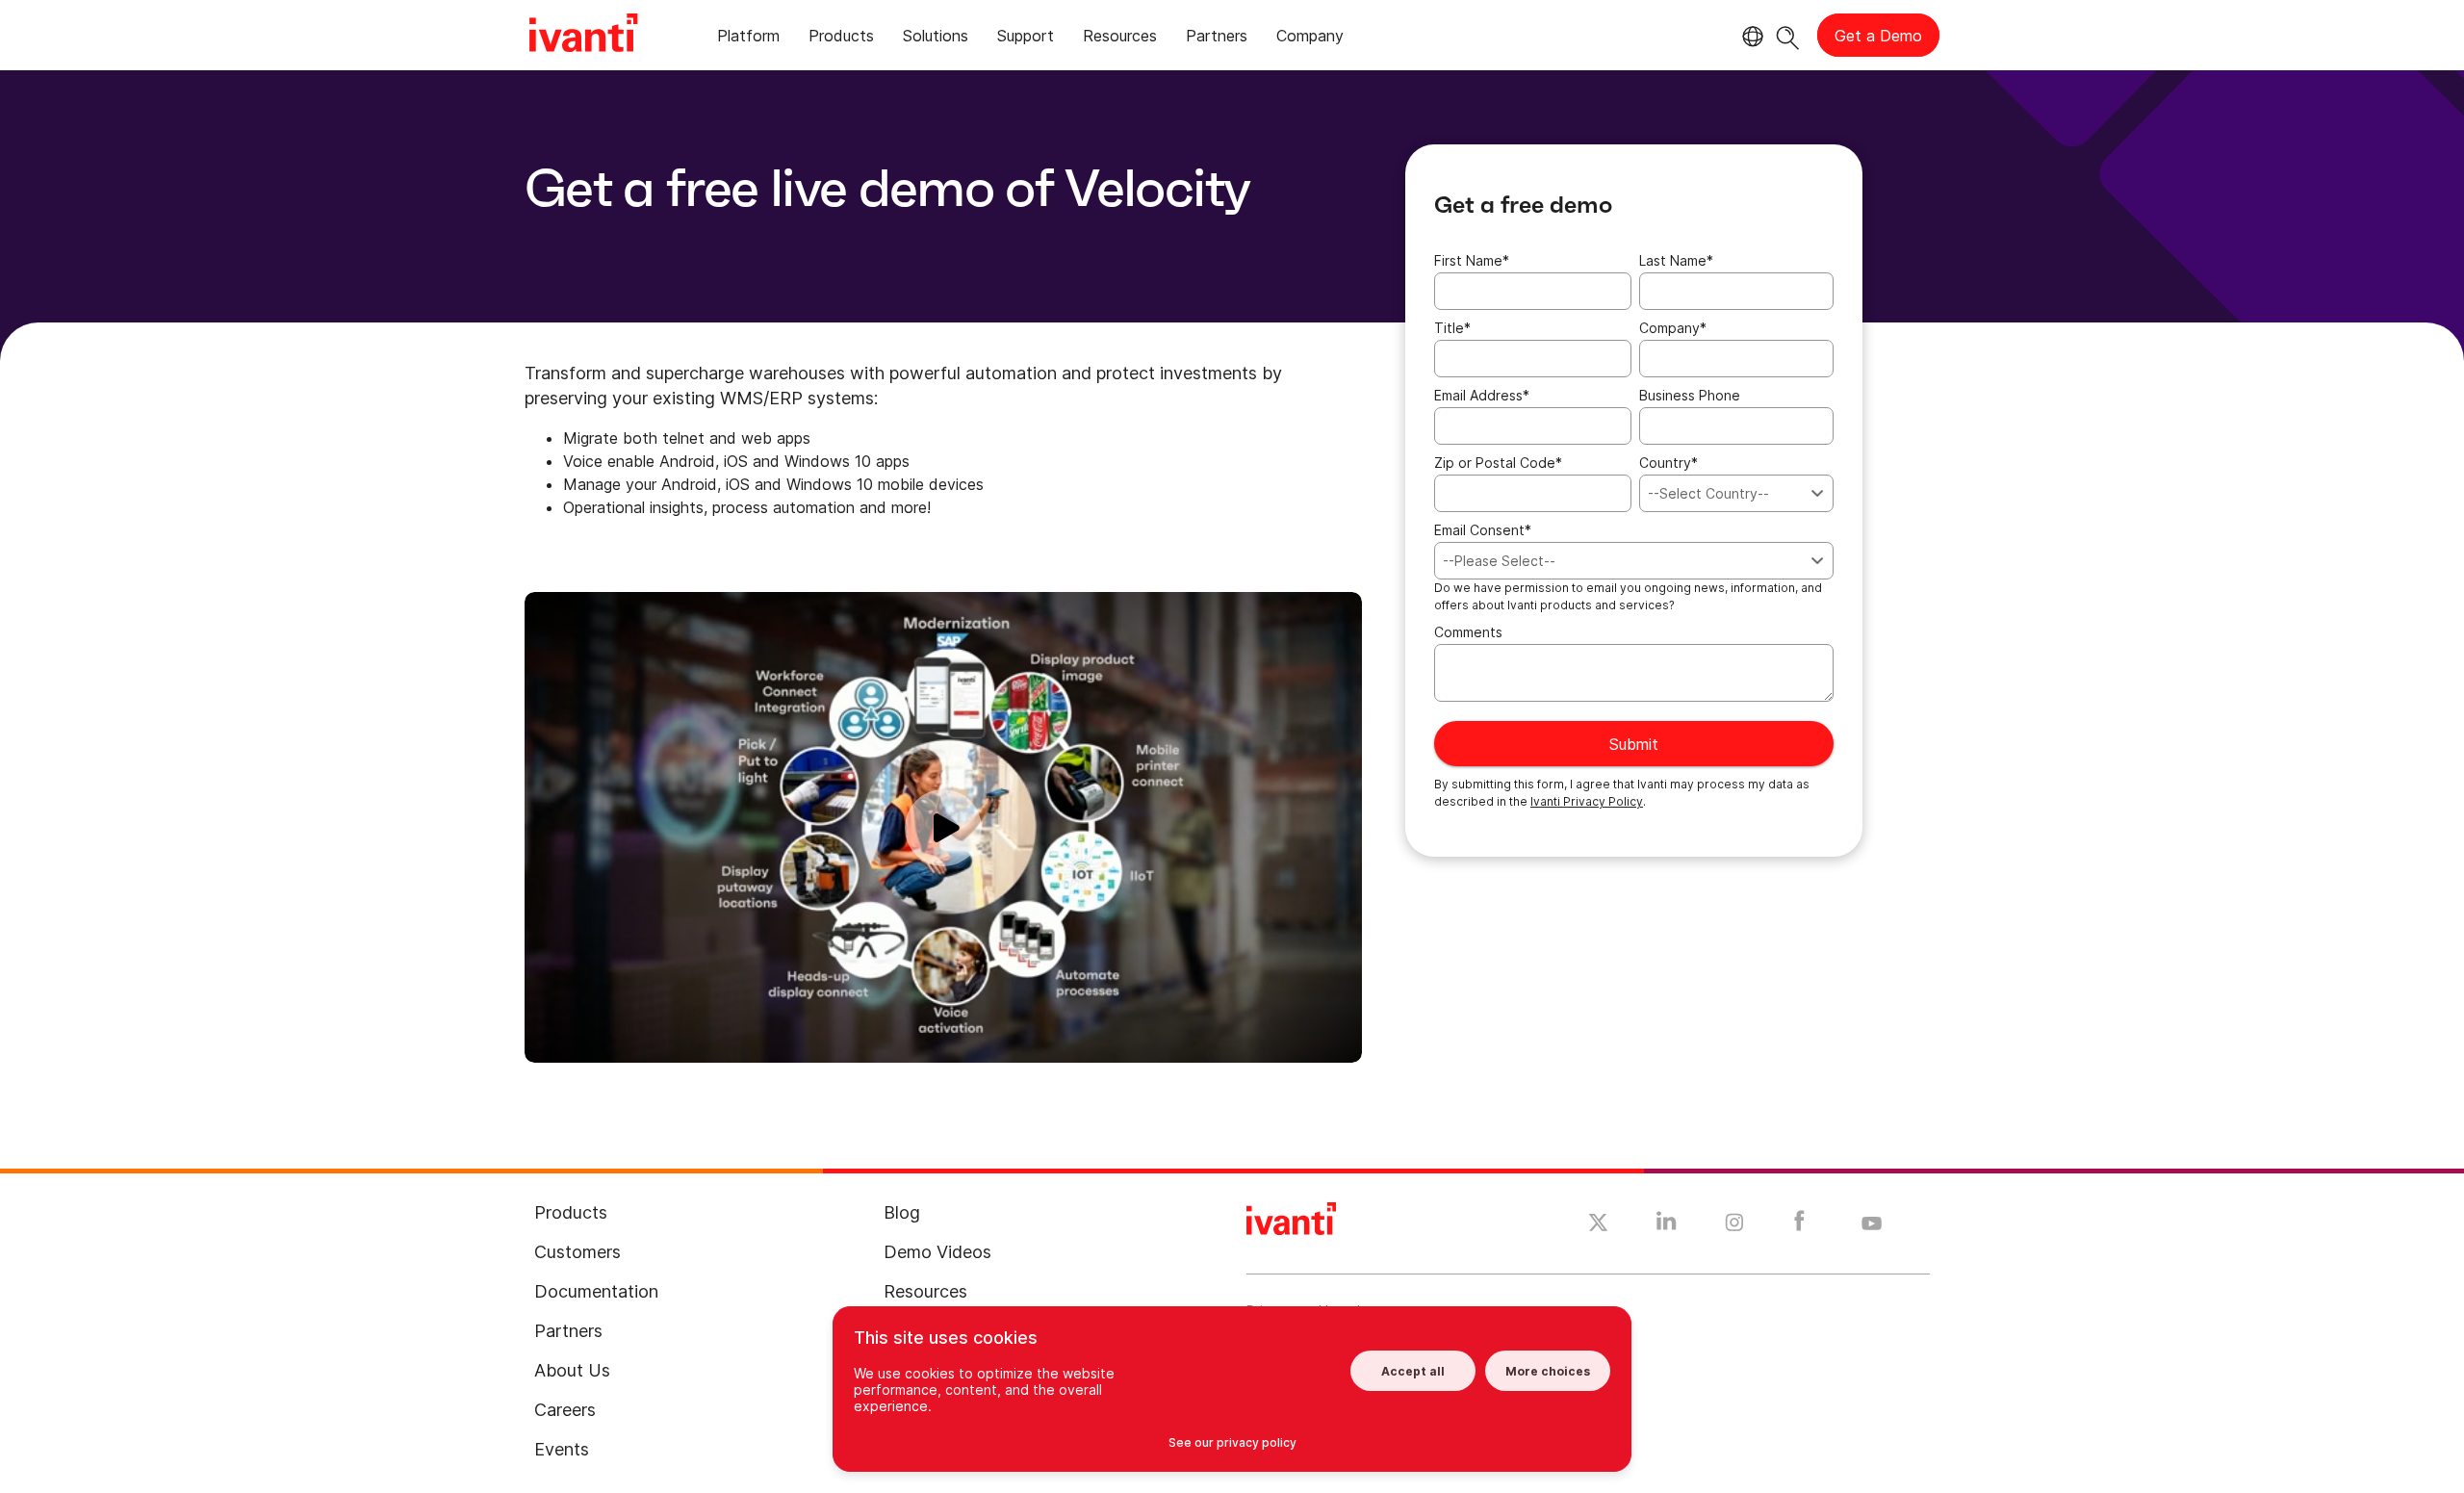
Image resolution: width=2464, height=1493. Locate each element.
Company (1673, 328)
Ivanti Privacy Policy (1587, 801)
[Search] (1788, 35)
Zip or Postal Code (1498, 463)
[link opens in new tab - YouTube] (1872, 1224)
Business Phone (1690, 395)
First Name (1472, 260)
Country (1668, 463)
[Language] (1750, 37)
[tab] (748, 39)
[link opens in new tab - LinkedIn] (1667, 1225)
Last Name (1676, 260)
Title (1452, 328)
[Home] (583, 36)
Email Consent (1483, 530)
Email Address (1482, 395)
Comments (1468, 632)
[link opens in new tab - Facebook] (1799, 1225)
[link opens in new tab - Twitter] (1598, 1225)
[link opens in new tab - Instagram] (1734, 1225)
